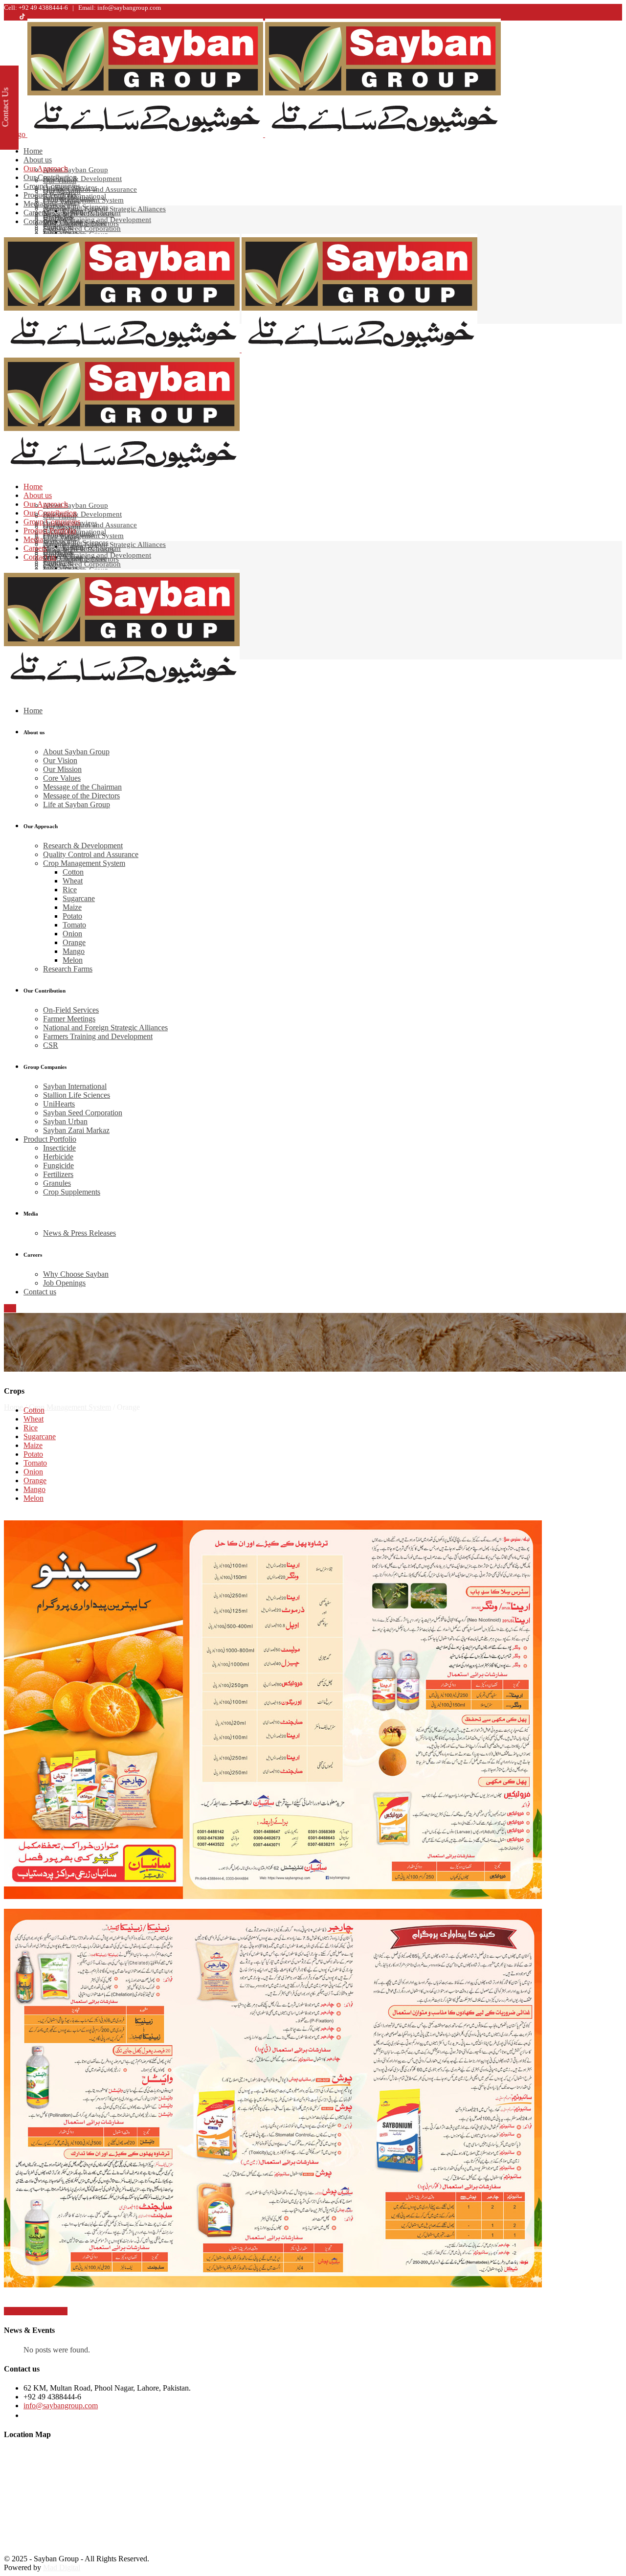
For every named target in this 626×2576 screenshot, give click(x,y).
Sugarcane (40, 1436)
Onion (33, 1472)
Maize (33, 1445)
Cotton (34, 1410)
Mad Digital (62, 2567)
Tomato (35, 1463)
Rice (31, 1428)
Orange (35, 1480)
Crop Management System (70, 1407)
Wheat (34, 1419)
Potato (33, 1454)
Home (13, 1407)
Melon (34, 1498)
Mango (34, 1489)
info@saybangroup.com (61, 2406)
